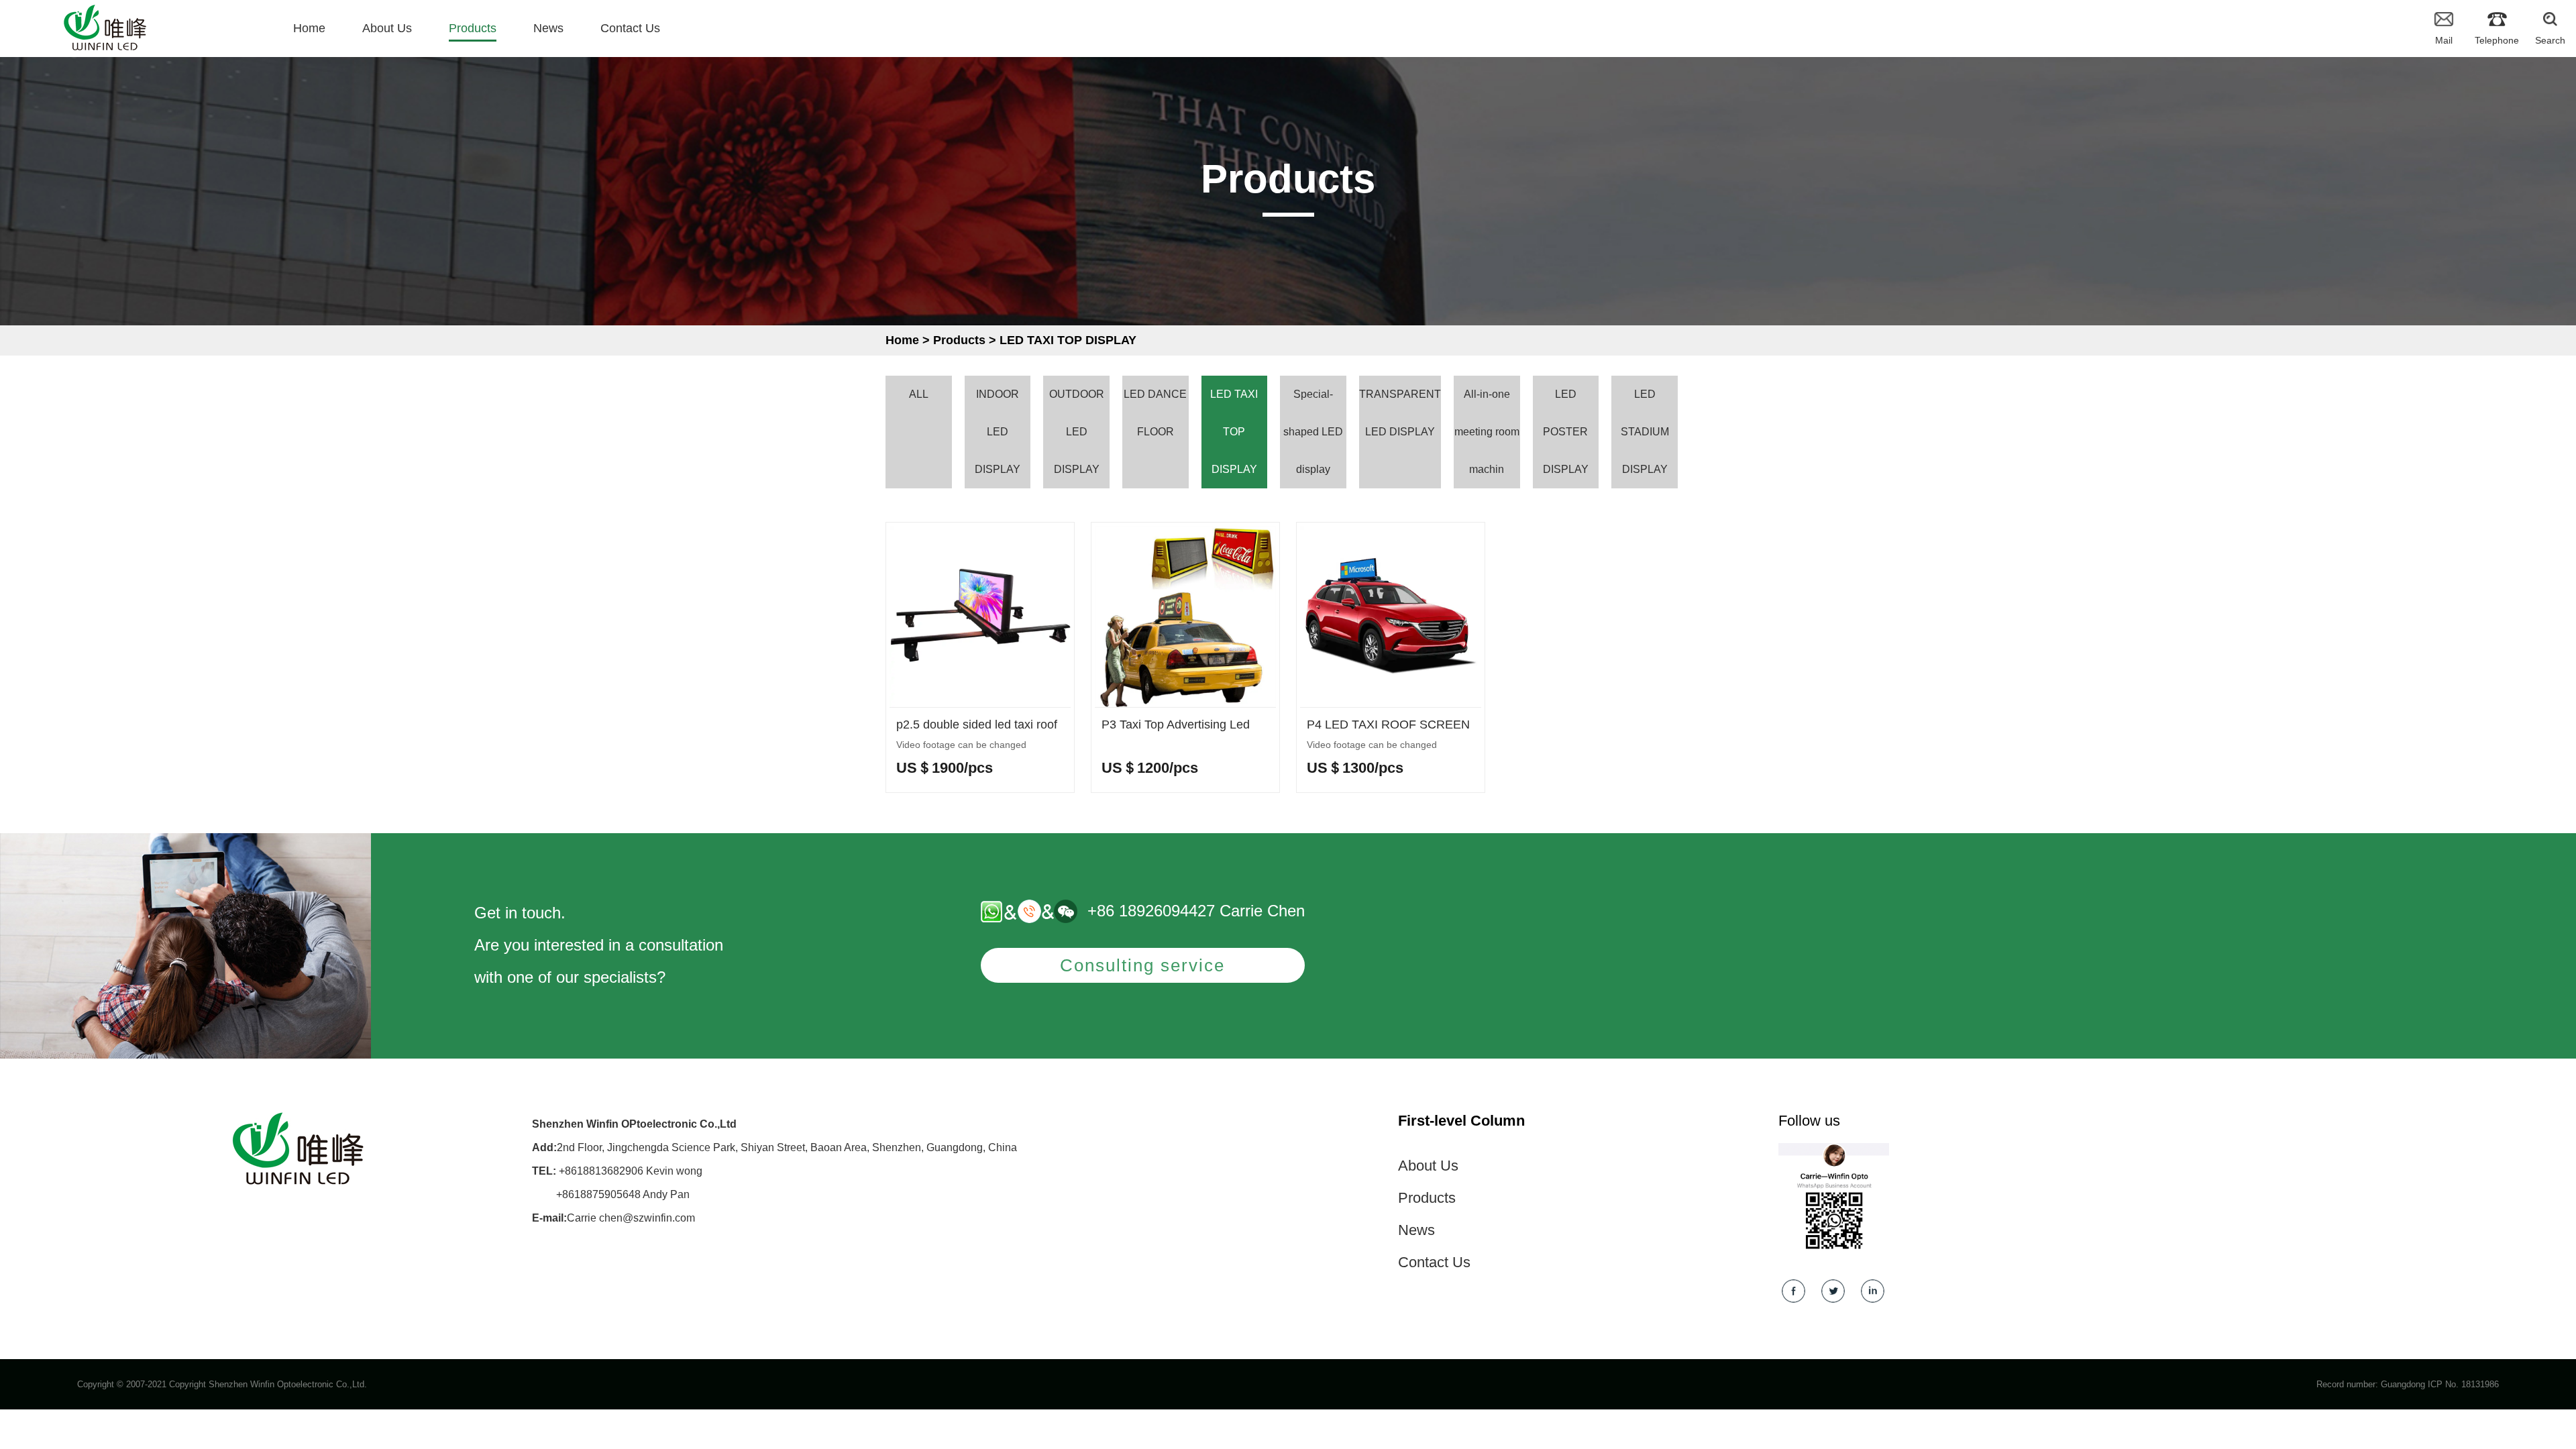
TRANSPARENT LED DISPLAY (1400, 413)
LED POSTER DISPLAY (1566, 432)
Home (902, 340)
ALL (919, 394)
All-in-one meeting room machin (1487, 432)
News (1416, 1230)
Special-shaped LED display (1313, 432)
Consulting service (1142, 965)
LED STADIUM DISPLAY (1645, 432)
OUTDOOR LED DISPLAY (1077, 432)
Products (959, 340)
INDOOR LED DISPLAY (998, 432)
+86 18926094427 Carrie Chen (1196, 911)
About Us (1428, 1166)
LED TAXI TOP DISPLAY (1068, 340)
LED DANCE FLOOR (1155, 413)
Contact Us (1434, 1262)
